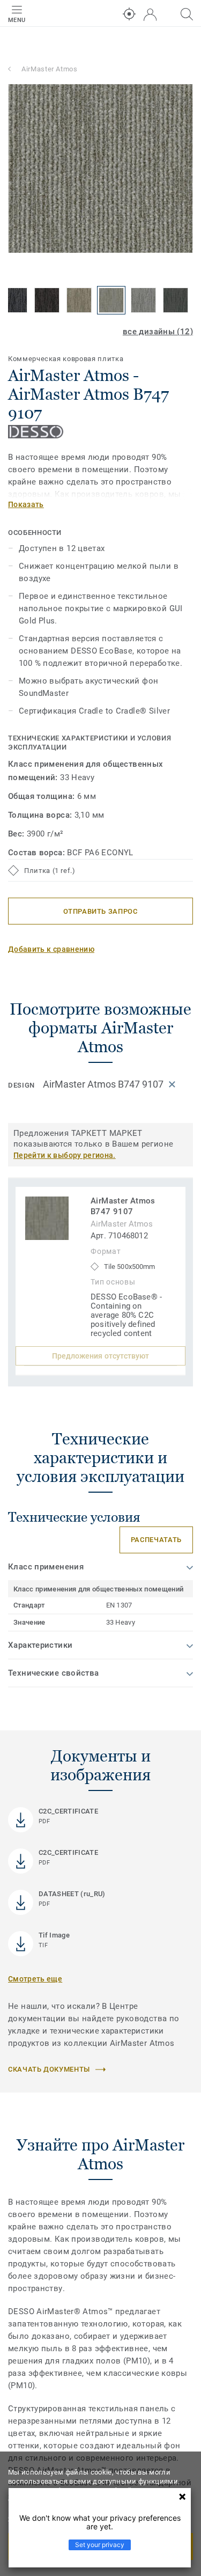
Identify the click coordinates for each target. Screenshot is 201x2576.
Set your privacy (100, 2545)
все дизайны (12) (158, 332)
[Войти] (150, 15)
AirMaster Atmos (50, 69)
